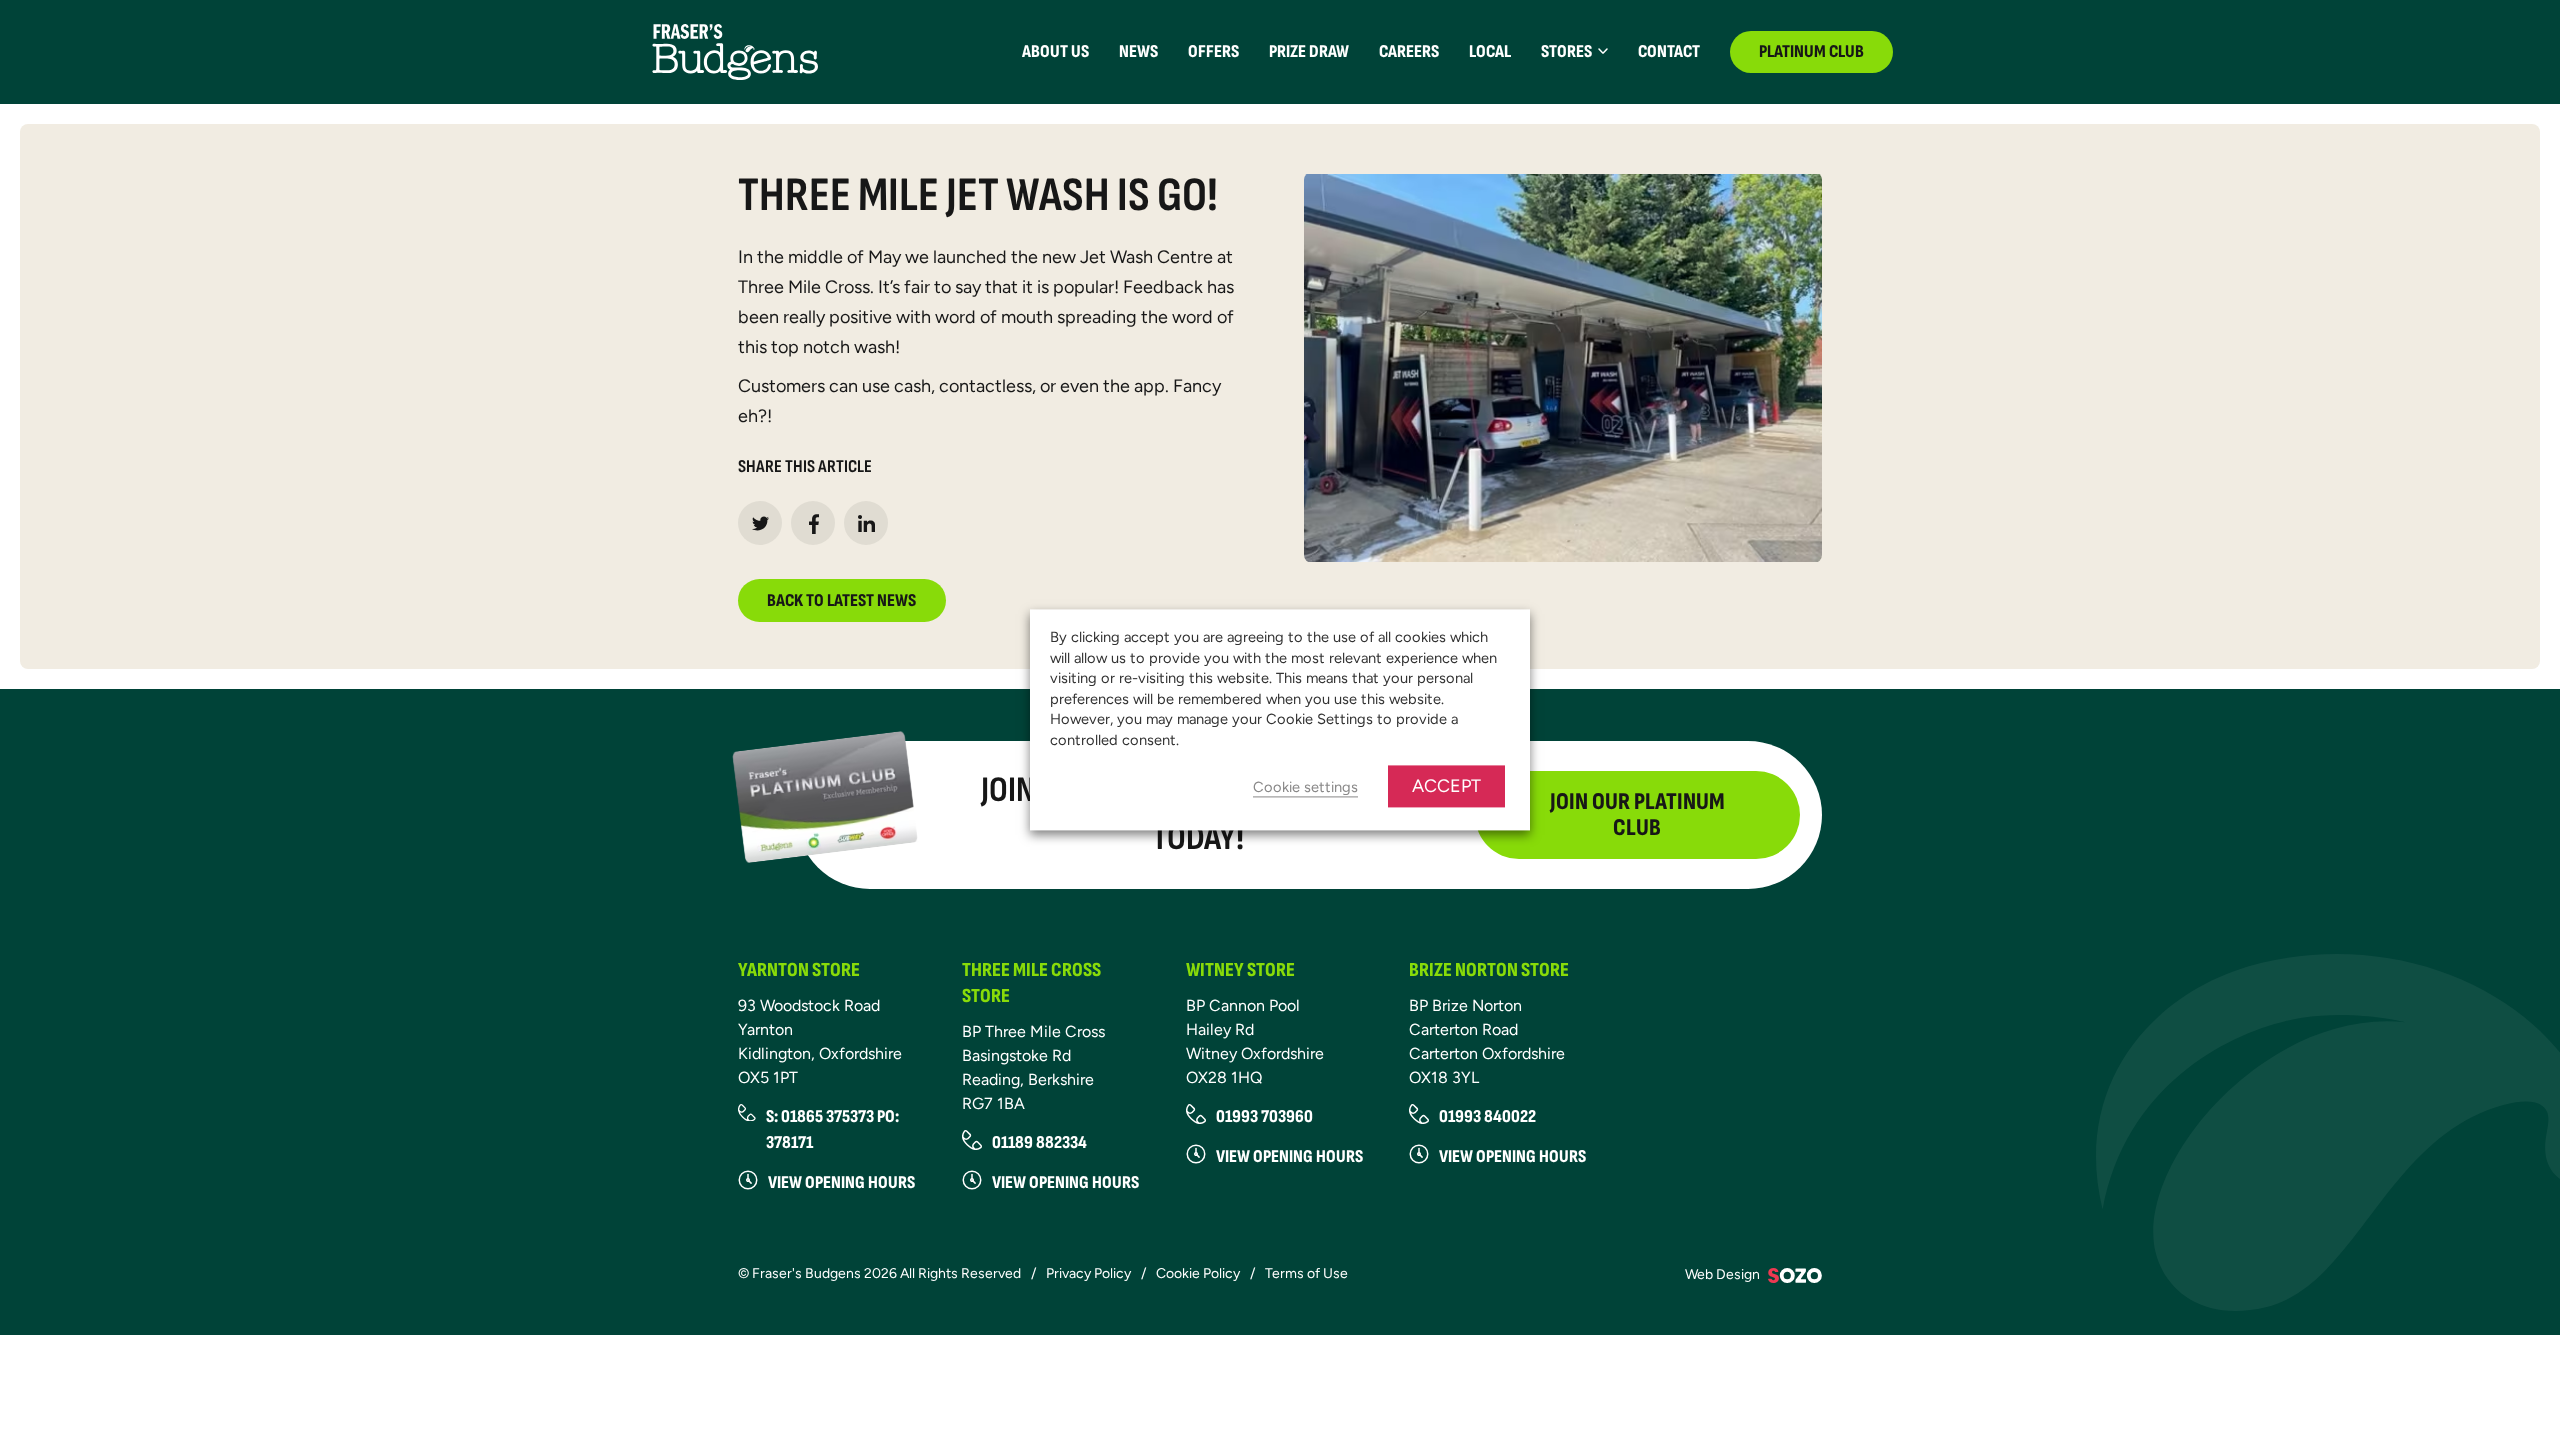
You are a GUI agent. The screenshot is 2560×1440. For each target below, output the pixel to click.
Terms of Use (1306, 1273)
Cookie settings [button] (1305, 788)
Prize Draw (1309, 51)
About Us (1055, 51)
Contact (1669, 51)
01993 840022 (1487, 1116)
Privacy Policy (1088, 1273)
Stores (1566, 51)
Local (1490, 51)
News (1138, 51)
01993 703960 (1264, 1116)
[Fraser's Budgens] (735, 50)
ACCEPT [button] (1446, 787)
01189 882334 (1039, 1142)
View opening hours (841, 1182)
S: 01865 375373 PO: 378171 (832, 1129)
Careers (1409, 51)
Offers (1213, 51)
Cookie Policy (1198, 1273)
